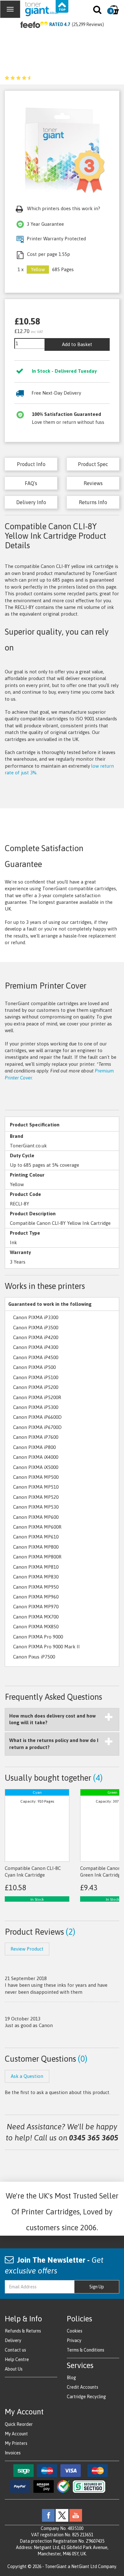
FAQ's (31, 483)
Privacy (74, 2340)
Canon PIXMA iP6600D (37, 1417)
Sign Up (97, 2287)
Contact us (15, 2350)
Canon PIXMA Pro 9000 (38, 1637)
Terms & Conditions (86, 2350)
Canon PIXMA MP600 (36, 1517)
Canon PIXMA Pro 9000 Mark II (46, 1647)
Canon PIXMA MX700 (36, 1617)
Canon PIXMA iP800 (34, 1447)
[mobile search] (98, 11)
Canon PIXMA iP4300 (36, 1347)
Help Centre (17, 2359)
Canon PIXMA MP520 (36, 1497)
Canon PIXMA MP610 (36, 1537)
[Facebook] (48, 2515)
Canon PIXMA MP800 (36, 1547)
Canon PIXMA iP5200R (37, 1397)
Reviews (93, 483)
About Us (14, 2369)
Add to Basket (77, 344)
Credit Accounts (83, 2387)
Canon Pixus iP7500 (34, 1657)
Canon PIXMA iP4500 (36, 1357)
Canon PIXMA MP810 (36, 1567)
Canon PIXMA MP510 (36, 1487)
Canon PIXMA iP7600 (36, 1437)
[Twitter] (62, 2515)
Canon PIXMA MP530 (36, 1507)
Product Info (31, 464)
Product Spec (93, 464)
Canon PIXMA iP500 (34, 1367)
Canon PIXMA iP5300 (36, 1407)
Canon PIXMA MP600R (37, 1527)
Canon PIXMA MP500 (36, 1477)
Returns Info (93, 502)
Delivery (13, 2340)
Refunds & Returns (23, 2331)
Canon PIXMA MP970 (36, 1607)
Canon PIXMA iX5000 (36, 1467)
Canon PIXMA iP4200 (36, 1337)
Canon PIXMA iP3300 (36, 1317)
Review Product (27, 1949)
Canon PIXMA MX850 (36, 1627)
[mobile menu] (10, 9)
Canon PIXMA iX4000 (36, 1457)
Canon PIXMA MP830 (36, 1577)
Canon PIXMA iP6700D (37, 1427)
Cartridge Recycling (86, 2397)
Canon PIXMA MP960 (36, 1597)
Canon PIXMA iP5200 (36, 1387)
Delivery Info (31, 502)
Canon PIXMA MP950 (36, 1587)
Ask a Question (27, 2076)
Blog (71, 2378)
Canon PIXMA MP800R (37, 1557)
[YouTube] (76, 2515)
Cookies (75, 2331)
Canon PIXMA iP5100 (36, 1377)
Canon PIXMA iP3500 (36, 1328)
